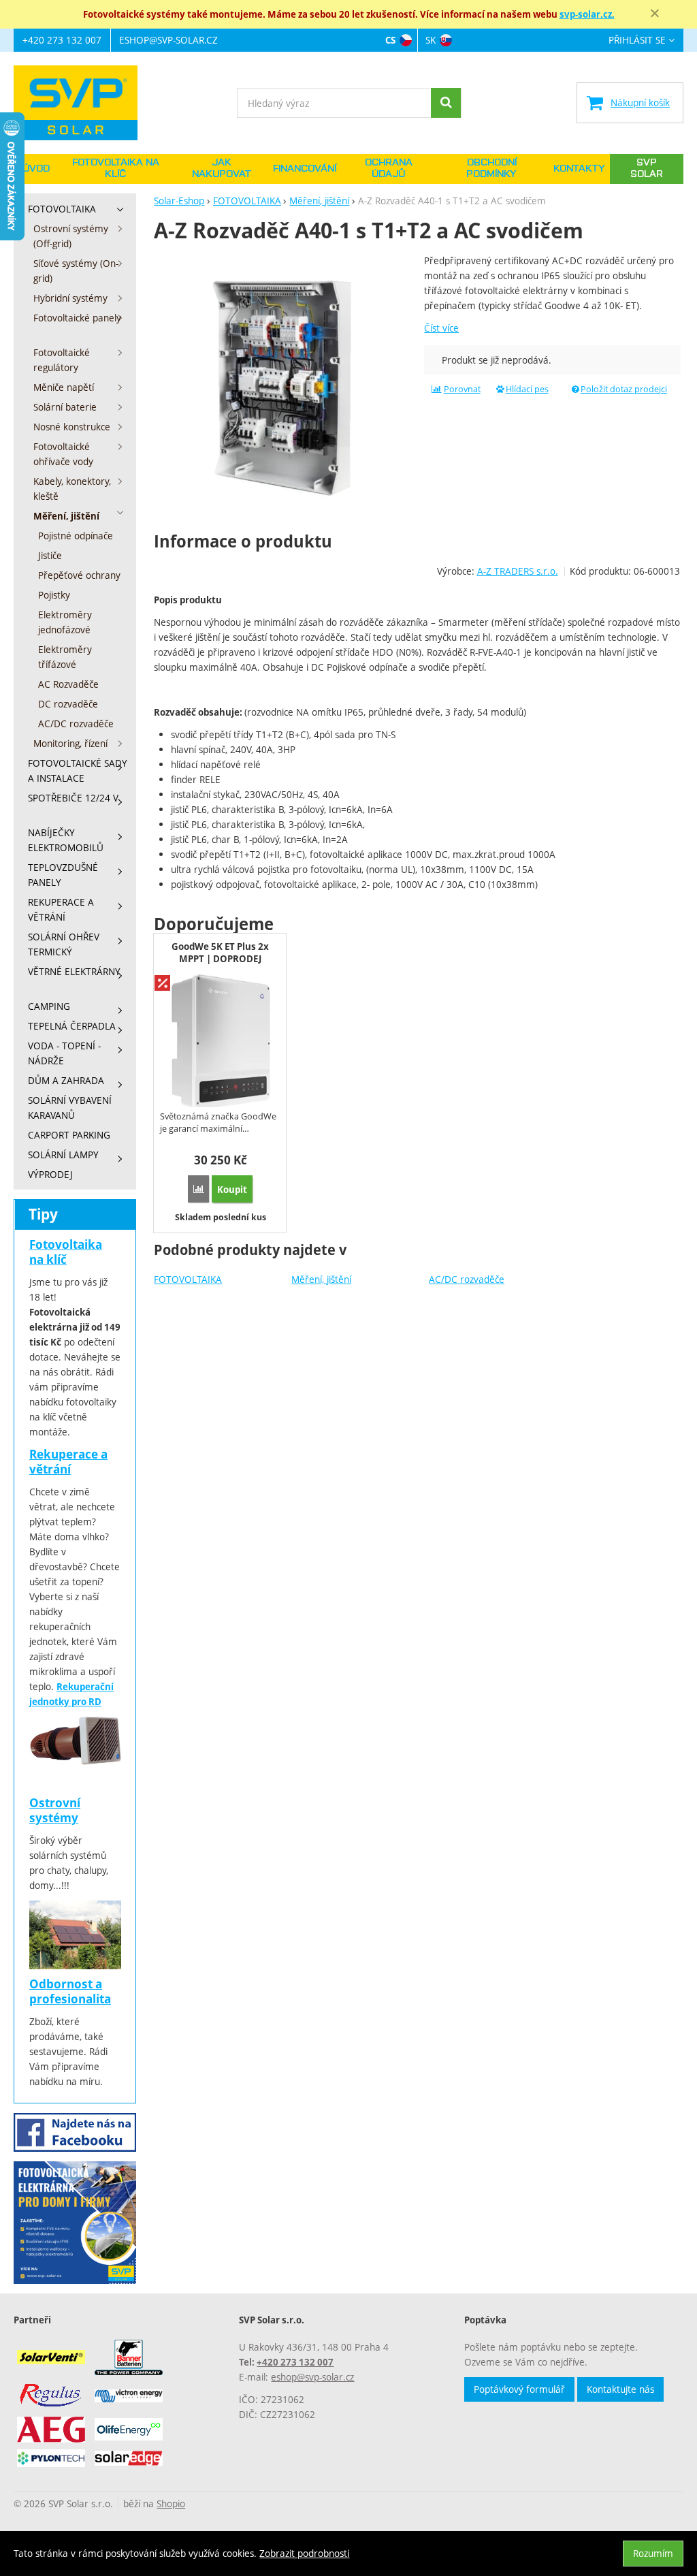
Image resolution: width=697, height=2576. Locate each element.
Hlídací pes (527, 389)
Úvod (36, 169)
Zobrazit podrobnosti (304, 2553)
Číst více (441, 328)
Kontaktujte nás (620, 2389)
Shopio (171, 2503)
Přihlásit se (637, 41)
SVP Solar (647, 169)
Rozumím (653, 2553)
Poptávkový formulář (519, 2389)
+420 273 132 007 (62, 40)
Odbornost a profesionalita (70, 1991)
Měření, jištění (321, 1279)
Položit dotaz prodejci (624, 389)
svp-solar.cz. (587, 14)
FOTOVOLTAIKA (188, 1279)
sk (431, 40)
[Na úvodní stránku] (82, 103)
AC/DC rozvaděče (467, 1279)
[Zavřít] (655, 14)
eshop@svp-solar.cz (168, 40)
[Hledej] (446, 103)
